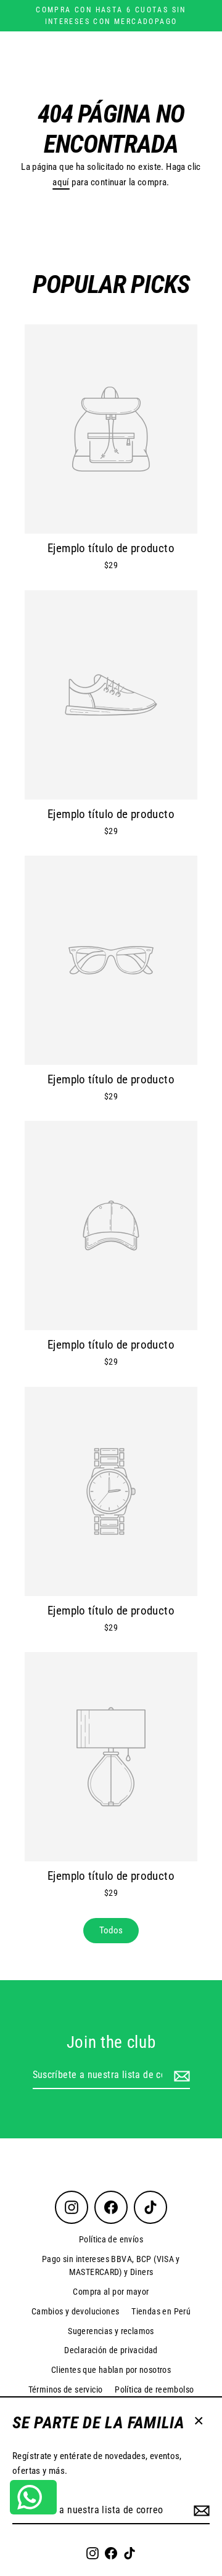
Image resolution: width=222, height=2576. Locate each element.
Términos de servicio (66, 2389)
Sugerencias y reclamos (111, 2331)
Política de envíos (111, 2239)
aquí (61, 182)
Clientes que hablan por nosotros (111, 2370)
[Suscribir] (200, 2511)
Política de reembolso (154, 2389)
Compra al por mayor (111, 2292)
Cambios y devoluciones (75, 2311)
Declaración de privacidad (111, 2350)
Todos (111, 1930)
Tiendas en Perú (161, 2311)
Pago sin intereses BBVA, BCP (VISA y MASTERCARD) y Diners (111, 2266)
